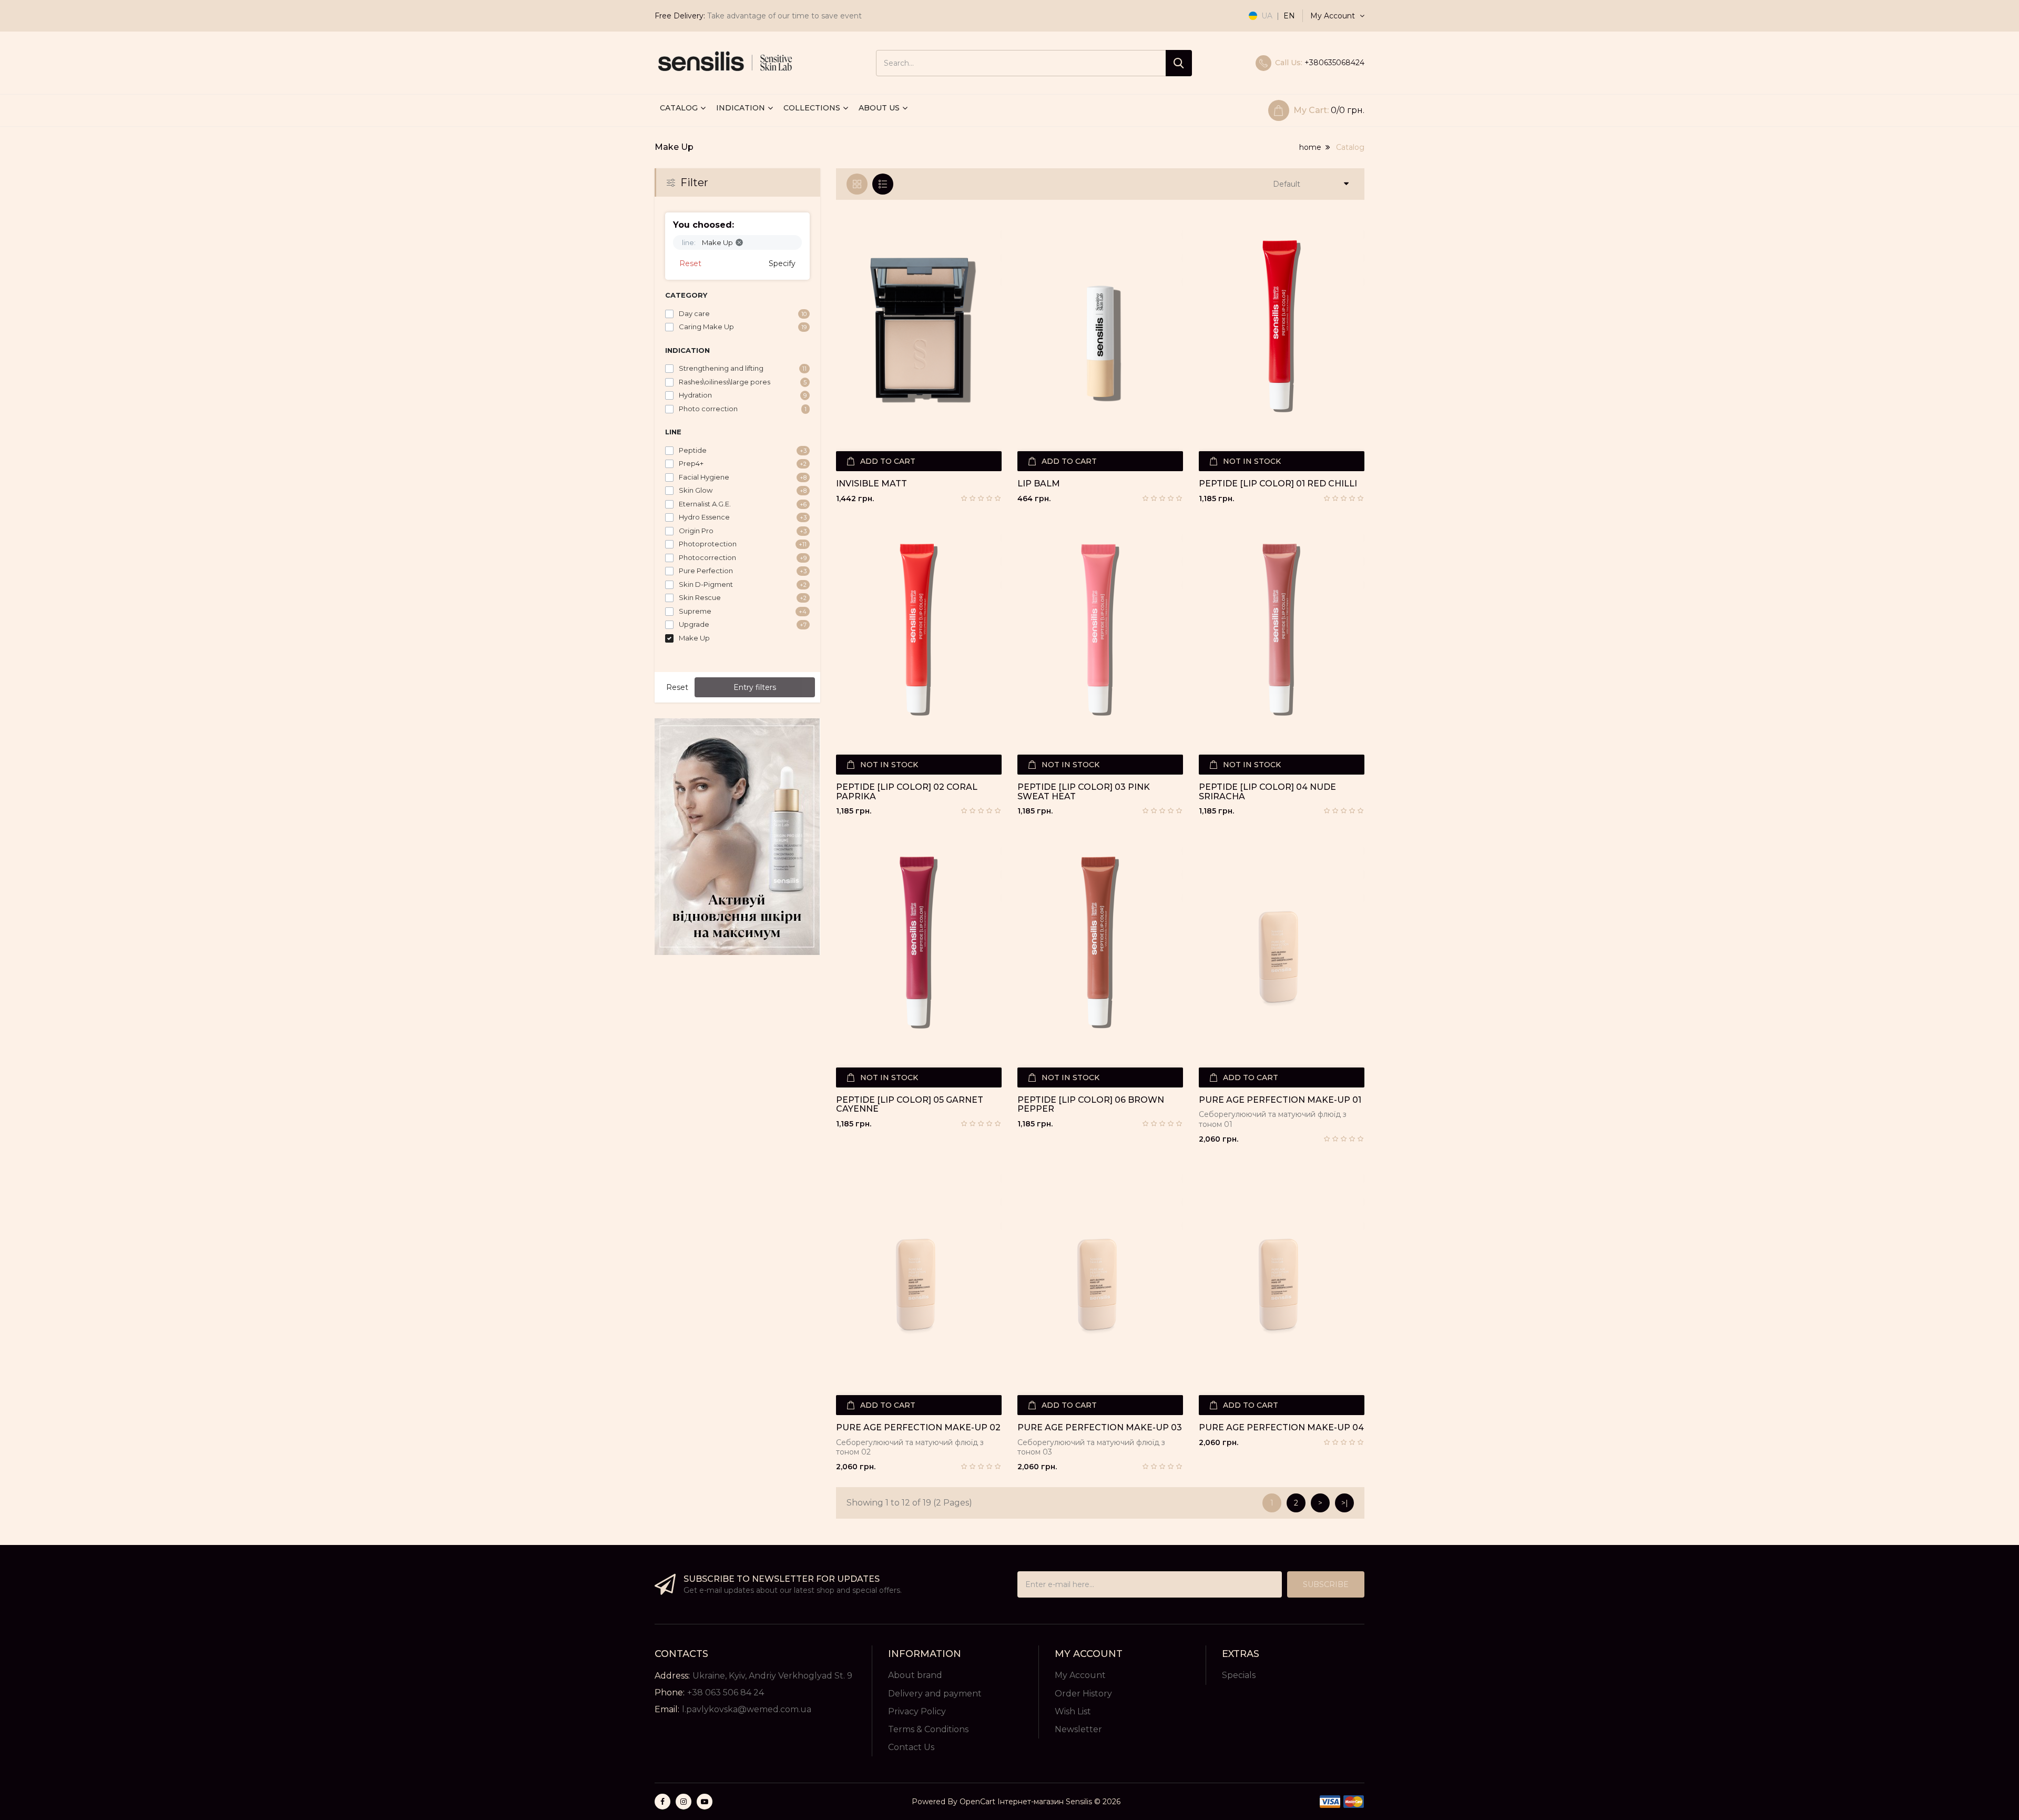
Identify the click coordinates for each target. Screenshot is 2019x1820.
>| (1345, 1503)
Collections (812, 108)
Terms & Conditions (928, 1729)
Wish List (1073, 1711)
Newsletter (1078, 1729)
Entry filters (755, 687)
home (1310, 147)
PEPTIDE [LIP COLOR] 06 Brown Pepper (1091, 1105)
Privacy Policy (917, 1711)
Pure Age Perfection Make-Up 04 (1281, 1428)
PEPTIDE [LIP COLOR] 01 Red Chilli (1278, 484)
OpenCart (977, 1802)
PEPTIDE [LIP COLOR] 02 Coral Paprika (907, 792)
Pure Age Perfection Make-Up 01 (1280, 1100)
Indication (741, 108)
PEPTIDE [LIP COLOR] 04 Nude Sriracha (1267, 792)
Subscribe (1326, 1584)
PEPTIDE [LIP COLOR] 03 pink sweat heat (1084, 792)
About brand (915, 1675)
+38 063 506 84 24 (726, 1692)
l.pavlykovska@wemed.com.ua (747, 1709)
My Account (1080, 1675)
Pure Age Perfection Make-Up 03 (1100, 1428)
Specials (1239, 1675)
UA (1267, 16)
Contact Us (911, 1747)
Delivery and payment (935, 1694)
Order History (1083, 1694)
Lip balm (1039, 484)
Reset (690, 263)
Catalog (679, 108)
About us (879, 108)
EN (1289, 16)
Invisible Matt (871, 484)
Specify (782, 263)
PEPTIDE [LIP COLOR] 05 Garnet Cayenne (910, 1105)
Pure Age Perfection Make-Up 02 (918, 1428)
